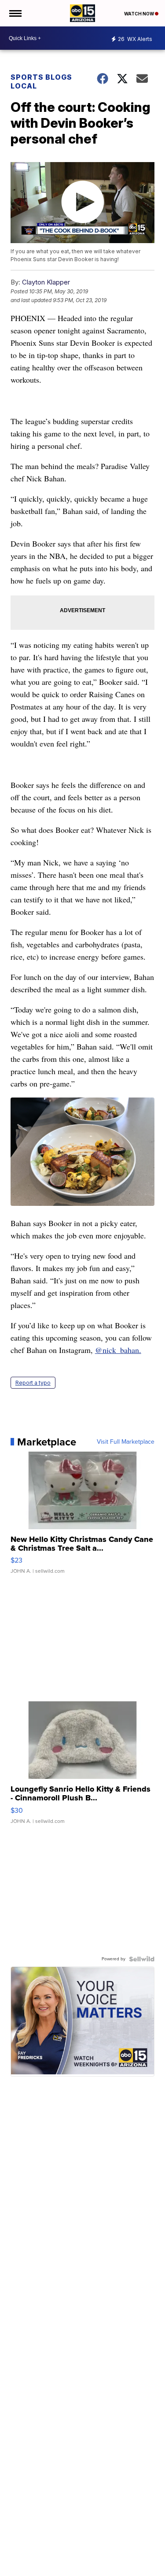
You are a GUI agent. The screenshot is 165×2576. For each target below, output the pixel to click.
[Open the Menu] (15, 13)
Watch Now (139, 14)
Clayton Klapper (46, 282)
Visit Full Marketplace (126, 1442)
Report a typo (33, 1383)
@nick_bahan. (118, 1350)
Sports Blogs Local (41, 81)
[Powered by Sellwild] (142, 1959)
